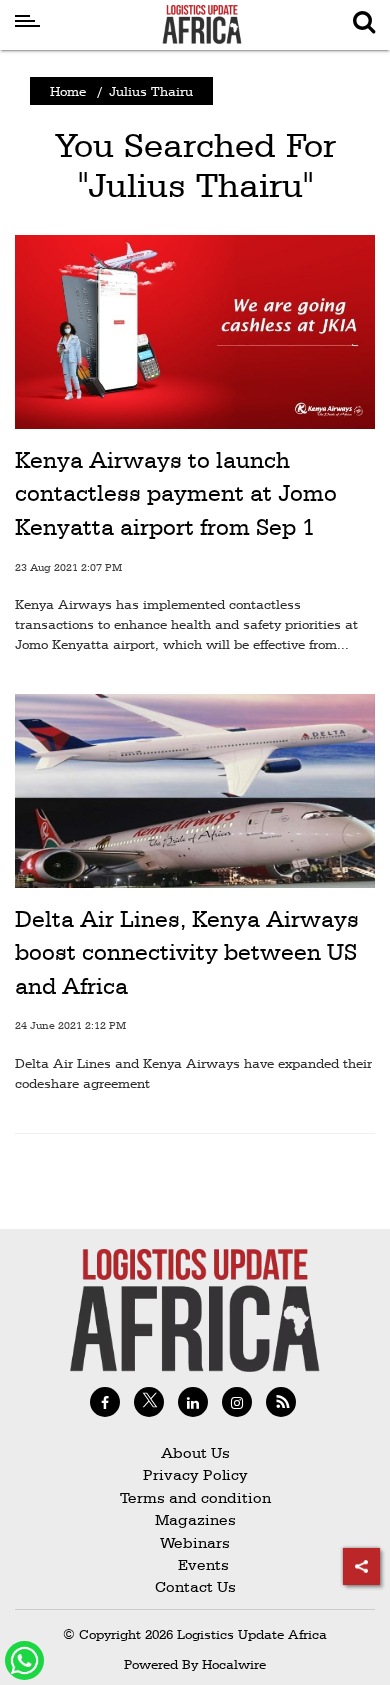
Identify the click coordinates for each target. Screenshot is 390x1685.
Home (68, 91)
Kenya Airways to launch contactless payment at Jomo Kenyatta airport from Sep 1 (176, 493)
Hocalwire (234, 1664)
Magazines (195, 1519)
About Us (195, 1452)
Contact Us (195, 1586)
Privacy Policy (195, 1474)
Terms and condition (195, 1497)
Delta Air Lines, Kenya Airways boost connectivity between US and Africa (187, 952)
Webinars (195, 1542)
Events (195, 1564)
